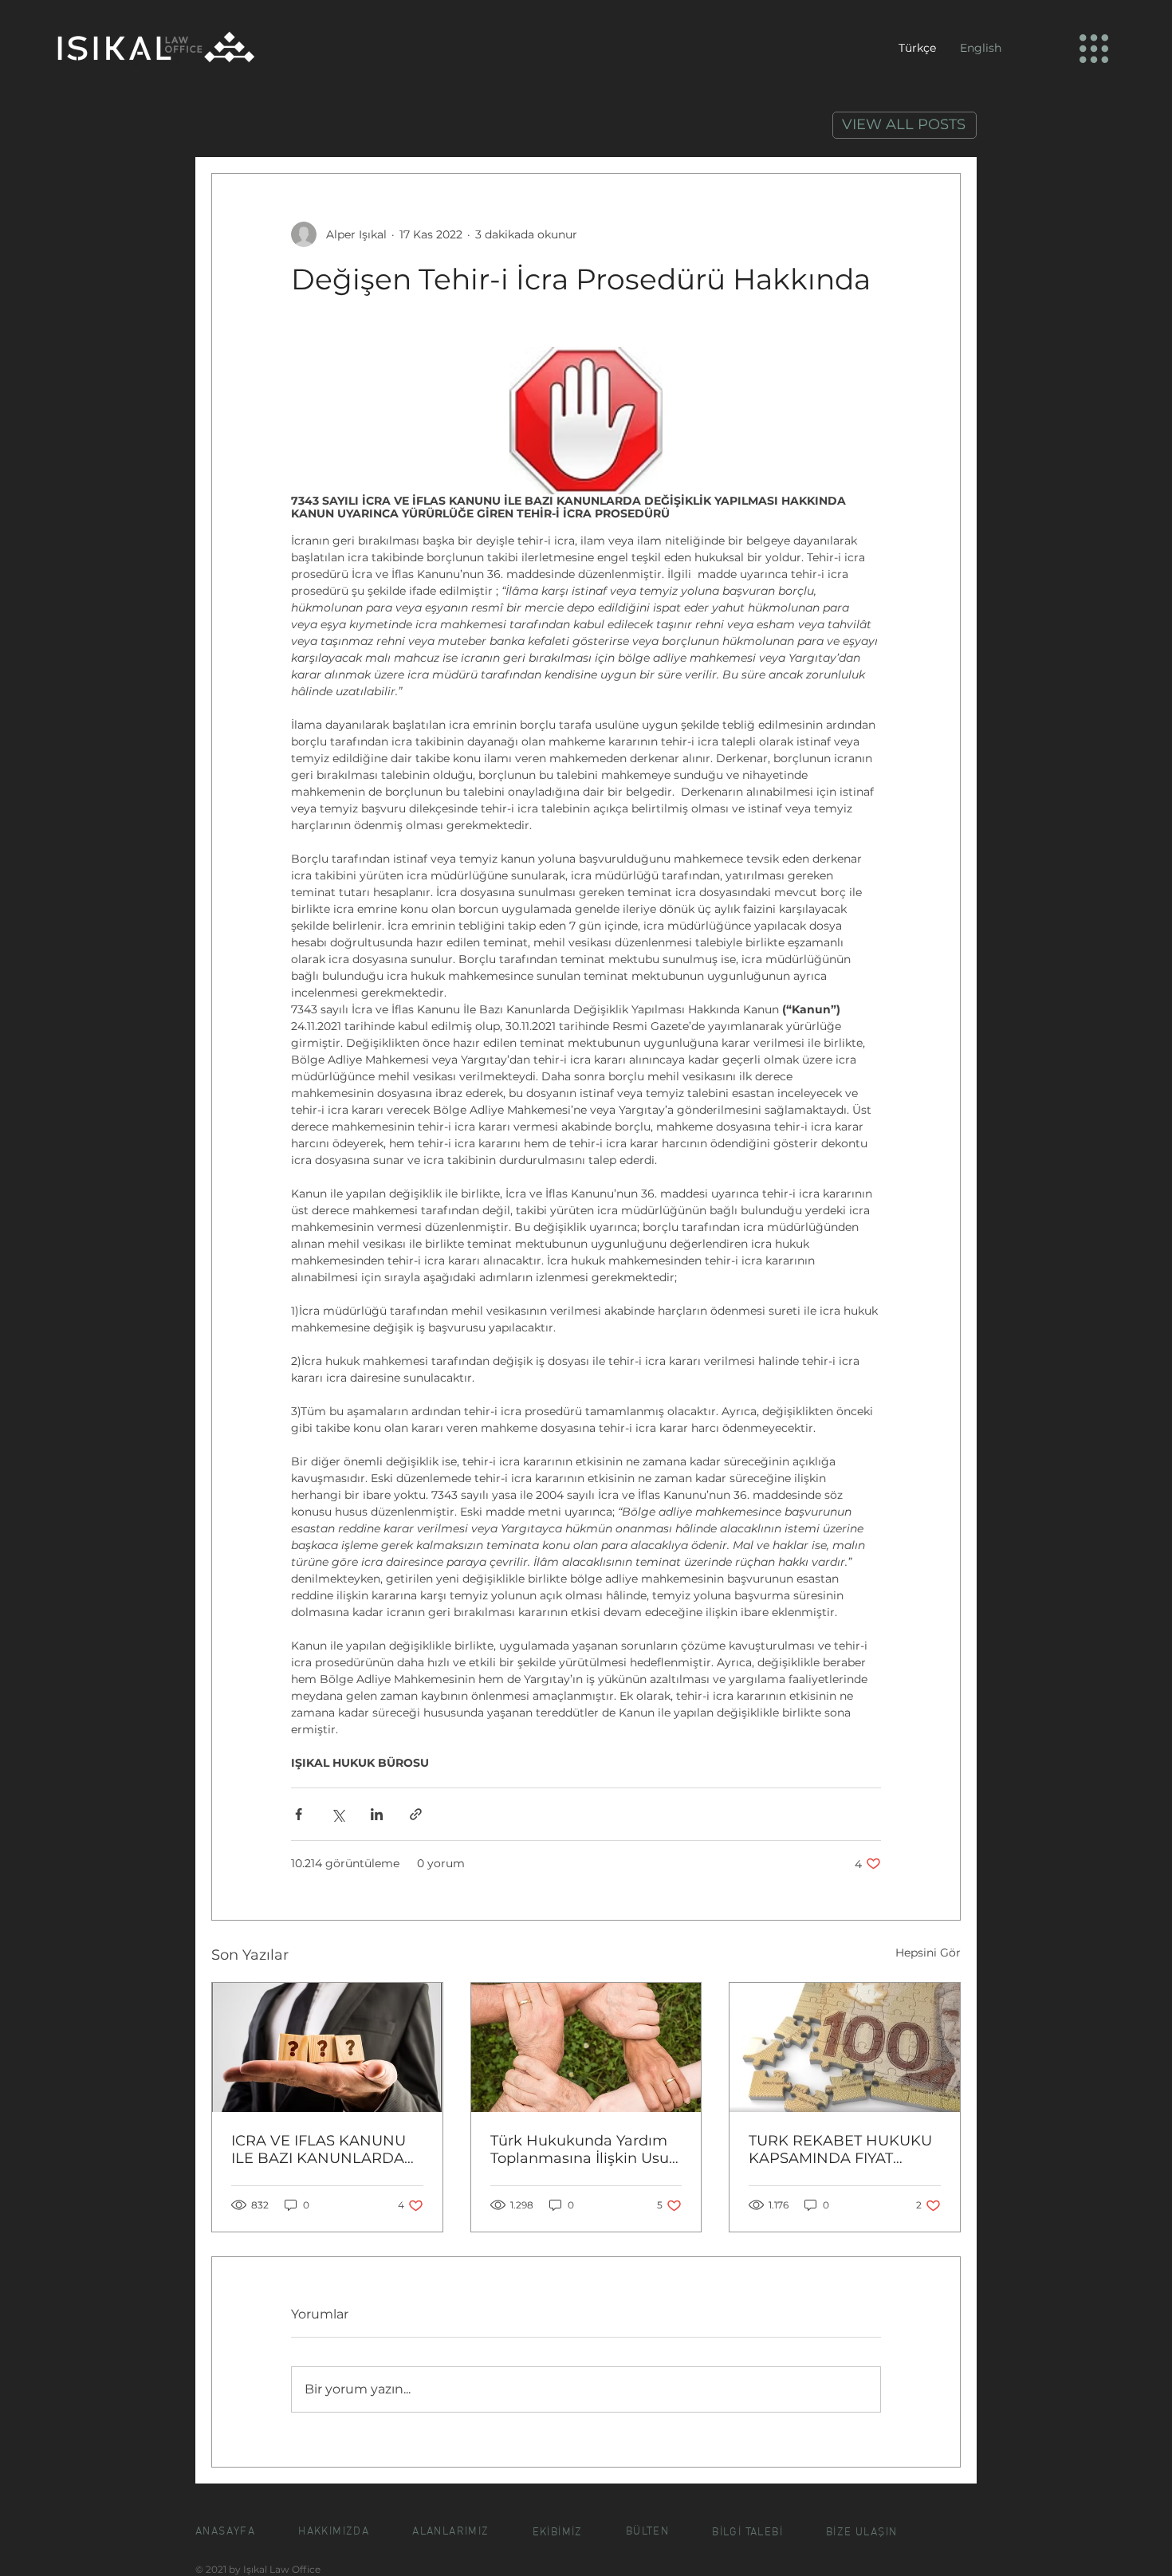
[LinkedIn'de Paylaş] (377, 1814)
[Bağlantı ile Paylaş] (416, 1814)
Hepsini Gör (928, 1953)
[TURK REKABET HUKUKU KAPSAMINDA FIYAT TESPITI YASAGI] (845, 2047)
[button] (1094, 49)
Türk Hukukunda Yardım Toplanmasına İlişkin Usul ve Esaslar (582, 2149)
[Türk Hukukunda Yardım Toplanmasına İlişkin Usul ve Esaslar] (586, 2047)
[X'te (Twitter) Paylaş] (338, 1814)
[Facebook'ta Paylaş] (299, 1814)
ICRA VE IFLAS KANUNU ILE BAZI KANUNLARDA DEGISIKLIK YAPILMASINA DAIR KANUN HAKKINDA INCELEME (325, 2149)
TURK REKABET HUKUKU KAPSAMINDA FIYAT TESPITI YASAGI (840, 2149)
